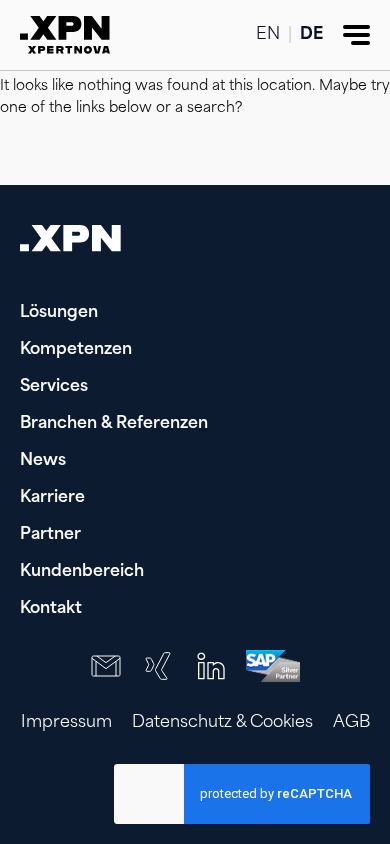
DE (311, 35)
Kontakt (51, 609)
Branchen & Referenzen (114, 424)
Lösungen (59, 313)
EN (268, 35)
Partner (50, 535)
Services (54, 387)
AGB (351, 723)
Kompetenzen (76, 350)
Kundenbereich (82, 572)
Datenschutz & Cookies (222, 723)
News (43, 461)
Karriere (52, 498)
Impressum (66, 723)
